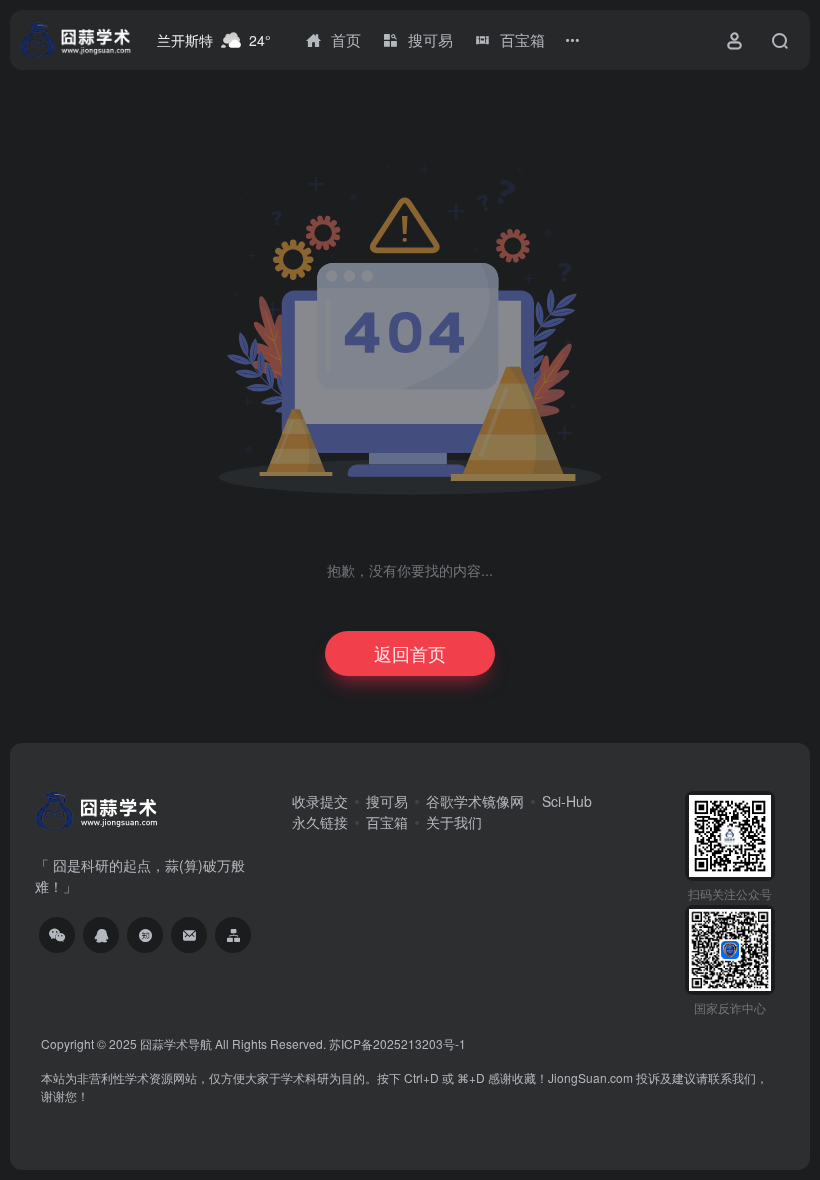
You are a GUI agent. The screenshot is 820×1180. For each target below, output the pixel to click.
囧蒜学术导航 (176, 1043)
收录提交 (320, 801)
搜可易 (387, 801)
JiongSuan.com (590, 1077)
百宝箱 (387, 822)
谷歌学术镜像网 (475, 801)
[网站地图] (233, 935)
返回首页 (410, 653)
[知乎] (145, 935)
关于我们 (454, 822)
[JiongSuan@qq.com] (189, 935)
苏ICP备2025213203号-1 (397, 1043)
